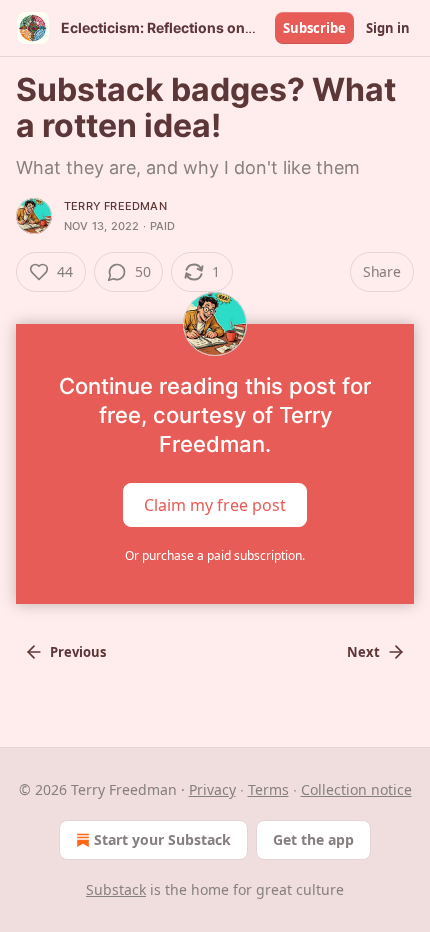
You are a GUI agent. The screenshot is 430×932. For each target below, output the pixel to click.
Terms (268, 789)
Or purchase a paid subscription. (215, 555)
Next (363, 652)
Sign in (388, 28)
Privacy (212, 789)
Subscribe (314, 28)
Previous (78, 652)
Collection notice (356, 789)
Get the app (313, 839)
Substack (116, 889)
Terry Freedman (115, 206)
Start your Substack (162, 839)
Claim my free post (215, 505)
